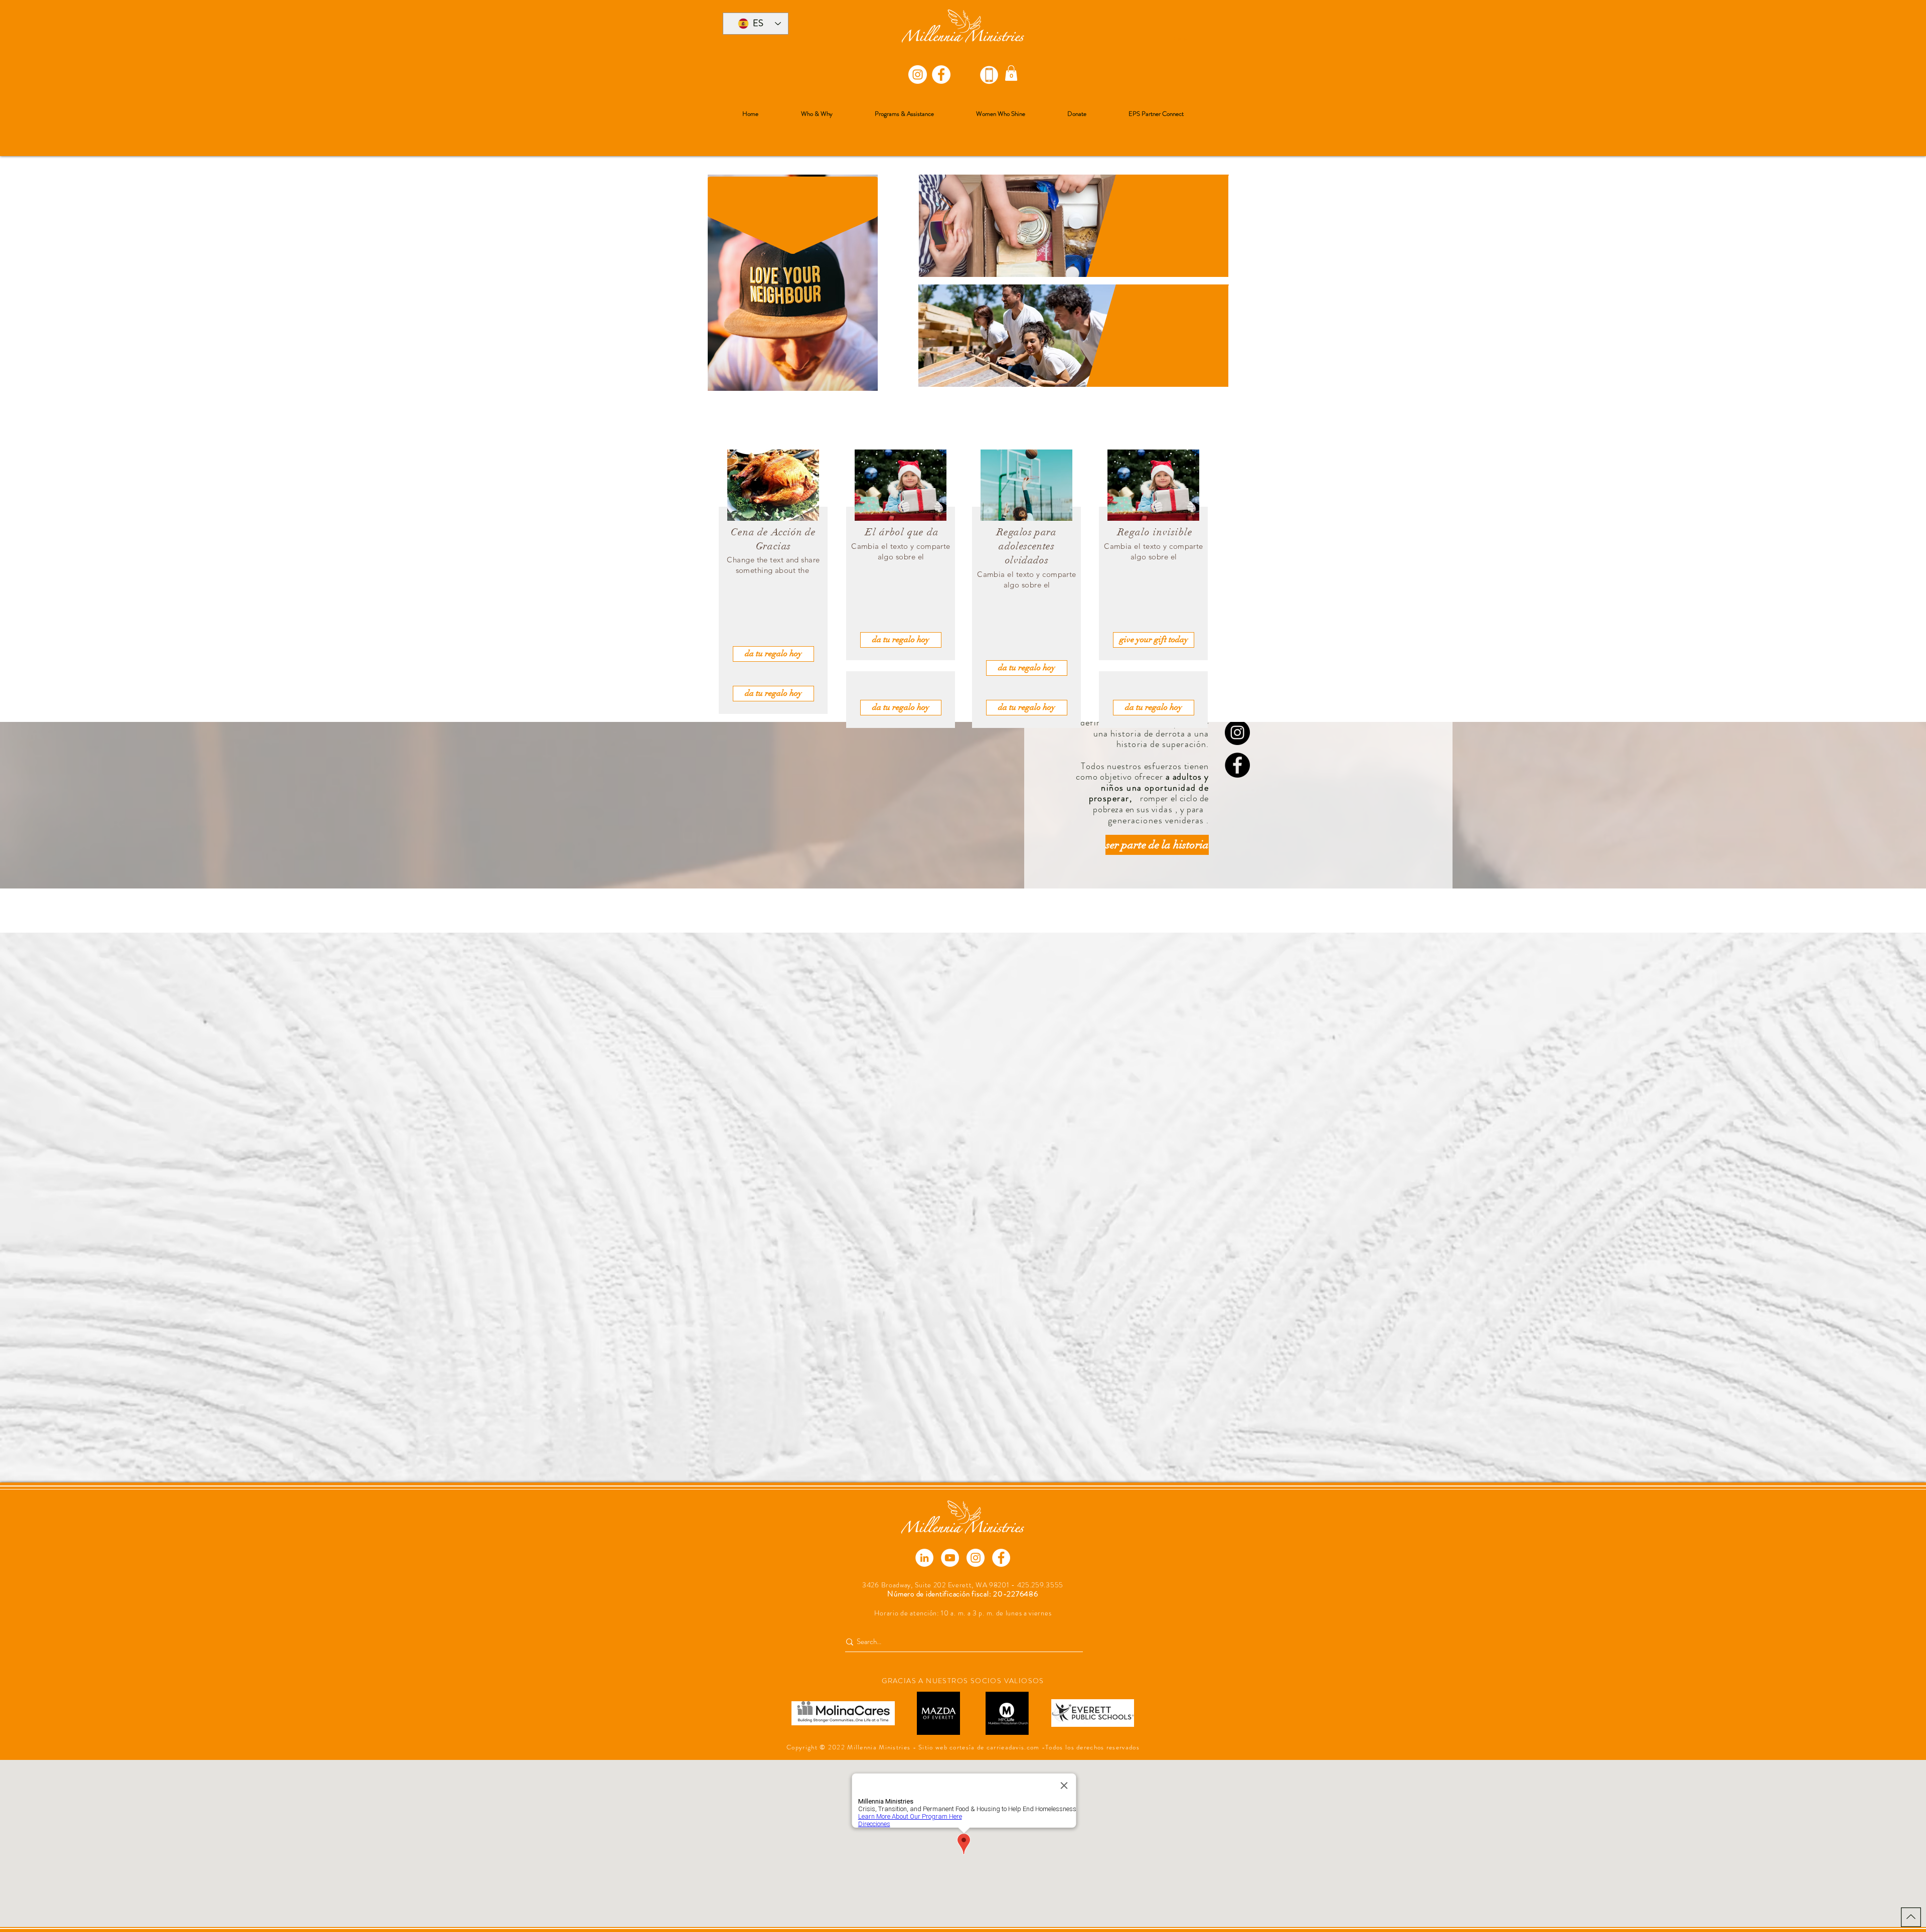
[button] (1011, 73)
